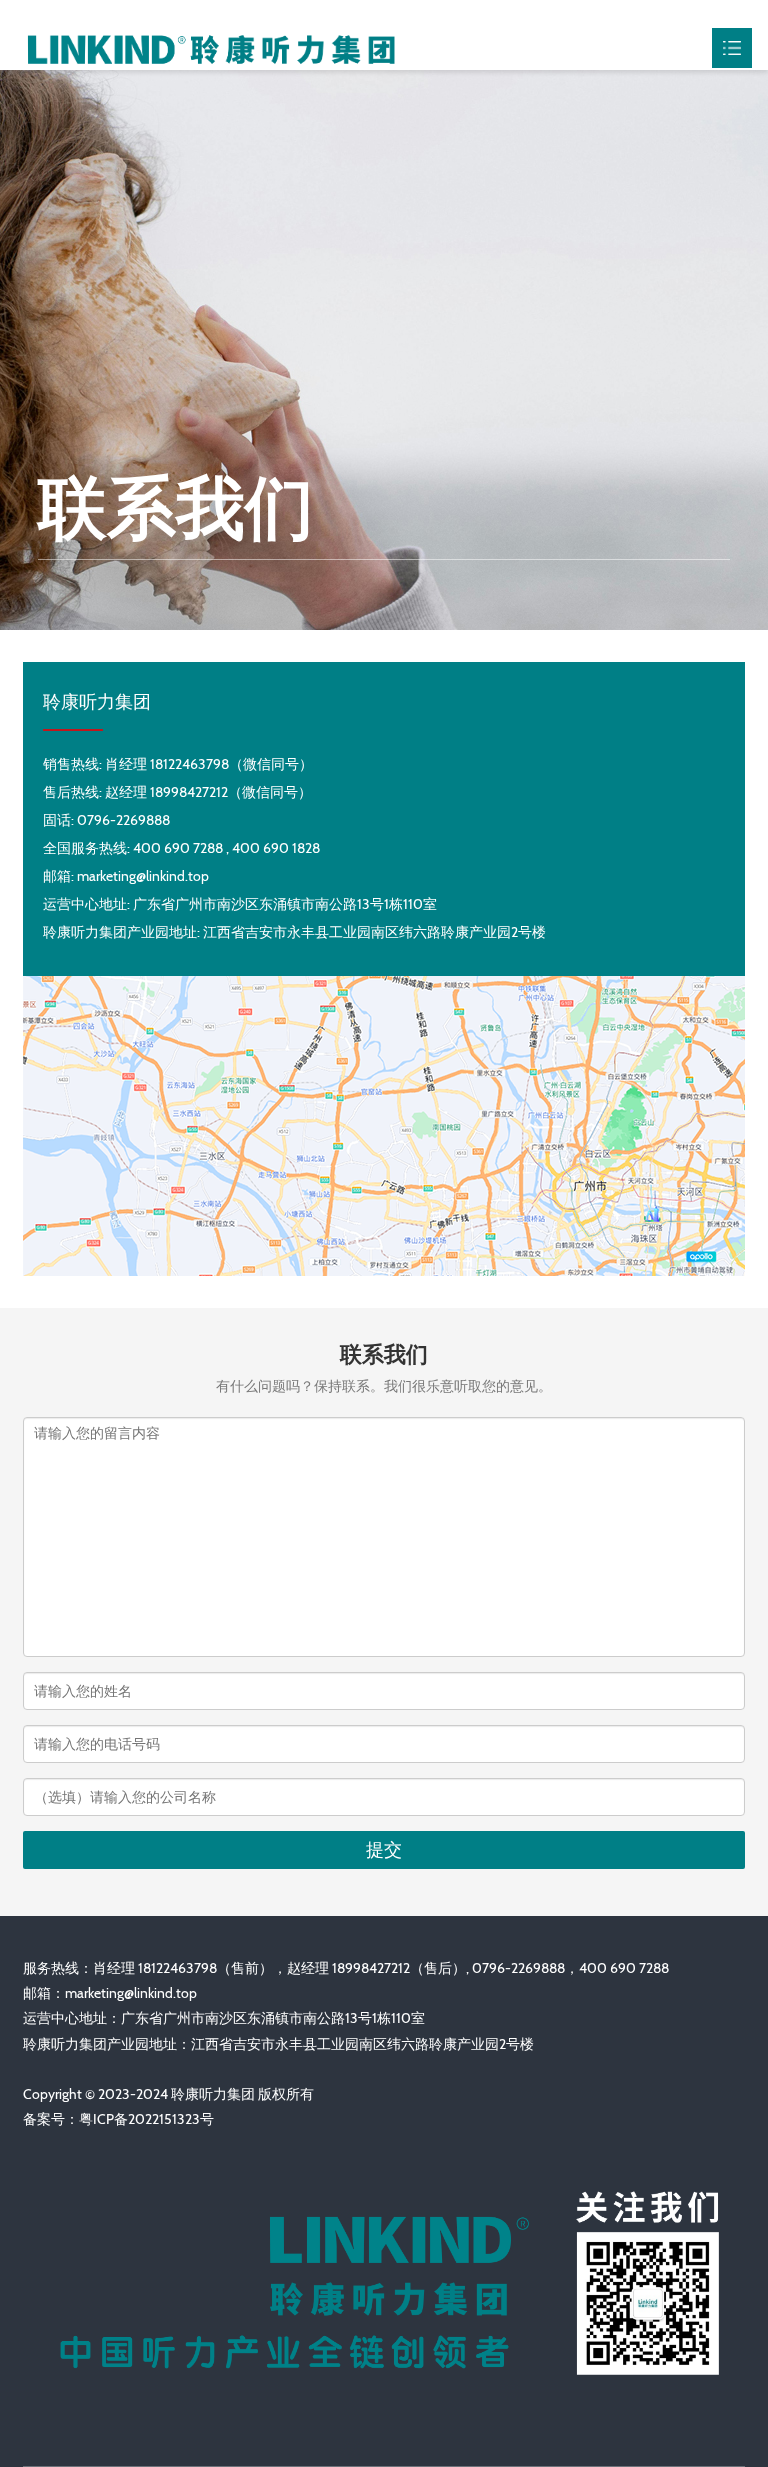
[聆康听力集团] (211, 46)
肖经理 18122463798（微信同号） (209, 764)
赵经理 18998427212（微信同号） (208, 792)
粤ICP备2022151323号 (146, 2119)
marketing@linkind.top (131, 1993)
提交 (384, 1850)
